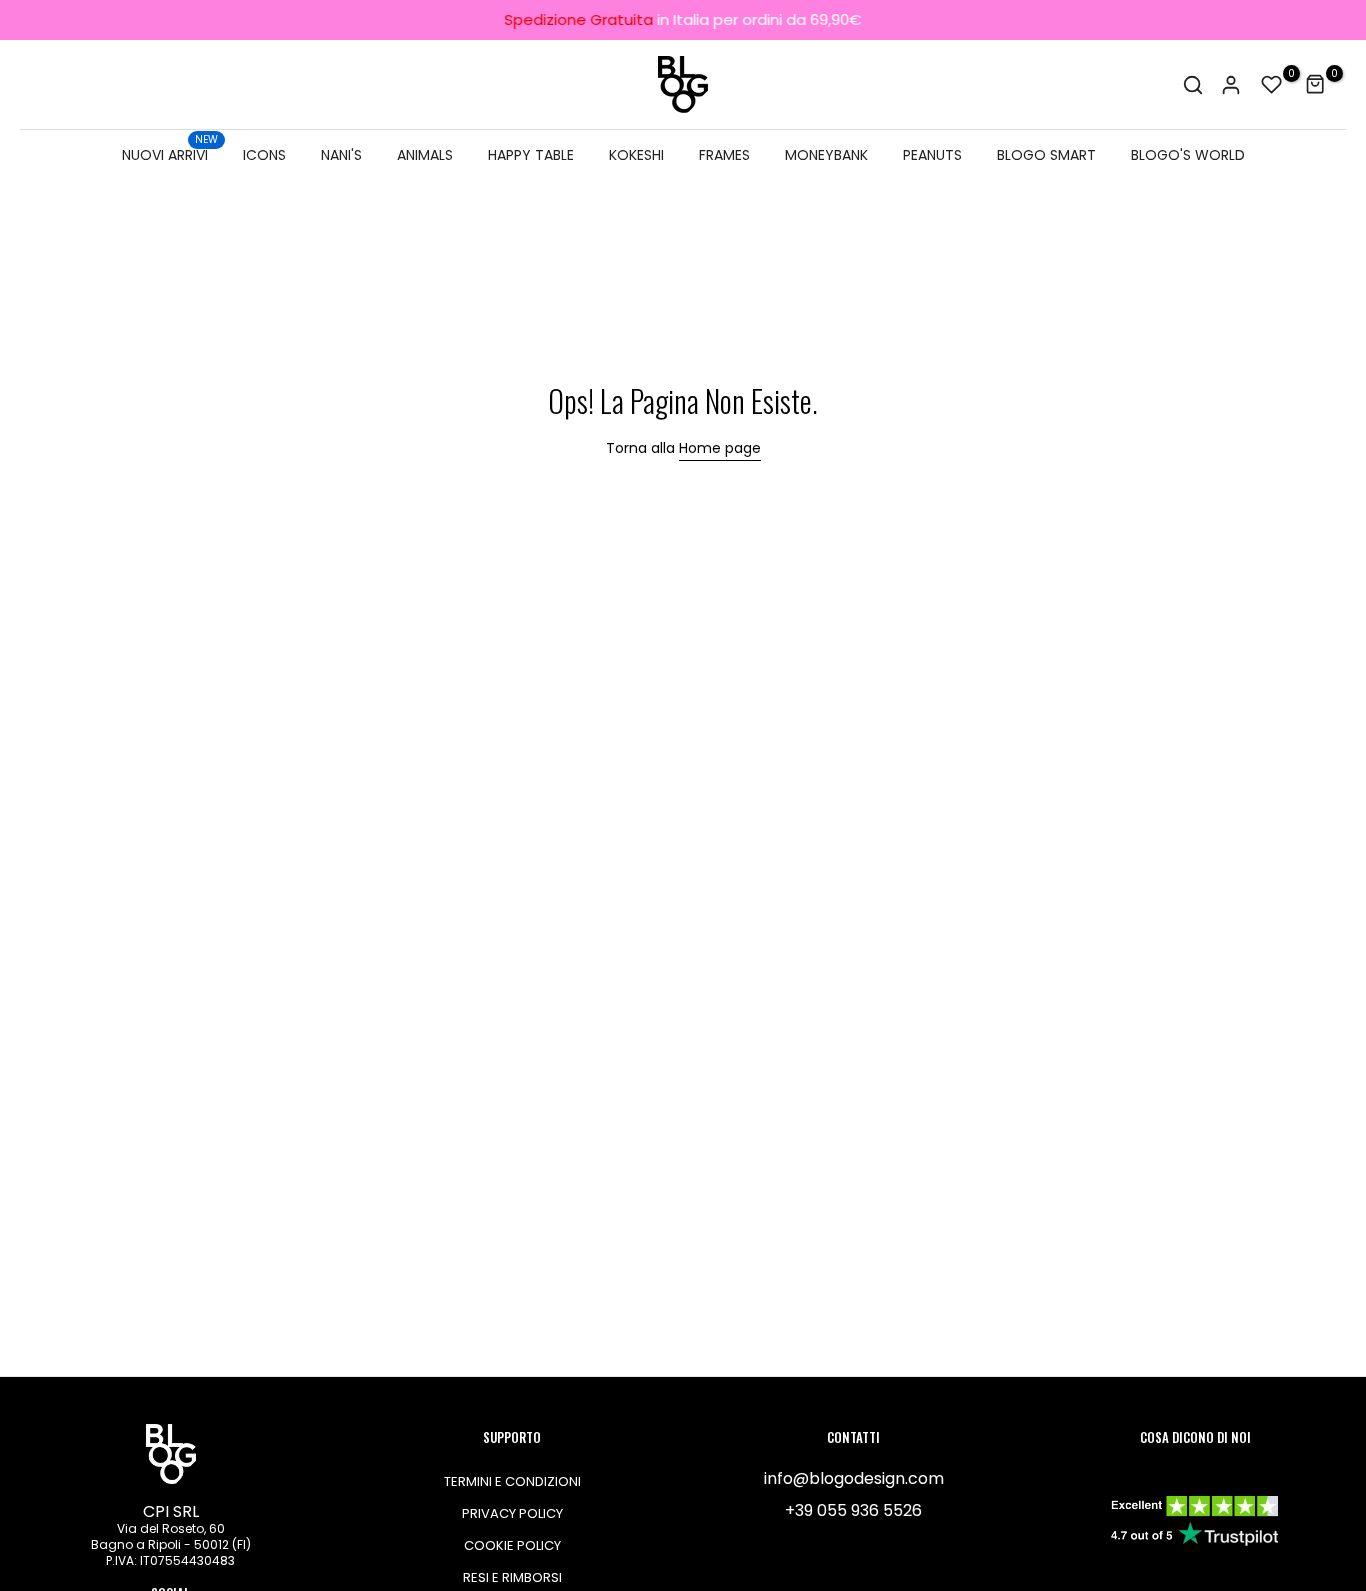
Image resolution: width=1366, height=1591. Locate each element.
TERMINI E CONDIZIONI (512, 1481)
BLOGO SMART (1046, 155)
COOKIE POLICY (512, 1545)
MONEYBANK (826, 155)
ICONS (264, 155)
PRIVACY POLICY (512, 1513)
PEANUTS (932, 155)
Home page (720, 448)
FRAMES (724, 155)
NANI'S (341, 155)
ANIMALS (425, 155)
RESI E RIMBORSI (512, 1577)
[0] (1272, 85)
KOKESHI (636, 155)
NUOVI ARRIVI (170, 154)
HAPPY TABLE (531, 155)
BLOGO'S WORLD (1188, 155)
